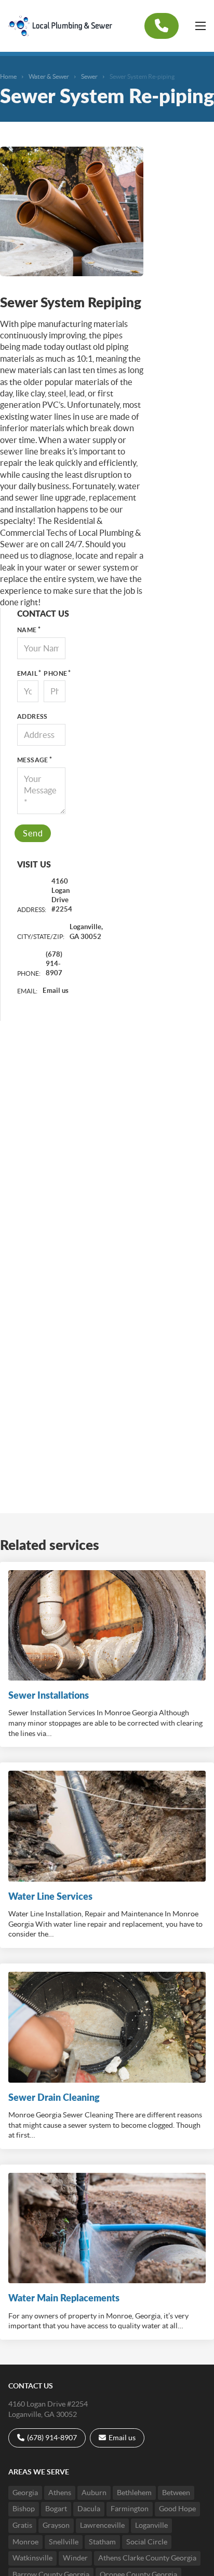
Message (33, 760)
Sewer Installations (49, 1695)
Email (27, 673)
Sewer (89, 76)
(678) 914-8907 (54, 964)
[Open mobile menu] (200, 26)
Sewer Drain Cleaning (54, 2097)
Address (32, 716)
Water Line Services (50, 1896)
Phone (54, 673)
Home (8, 76)
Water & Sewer (49, 76)
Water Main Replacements (64, 2298)
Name (27, 630)
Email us (56, 991)
